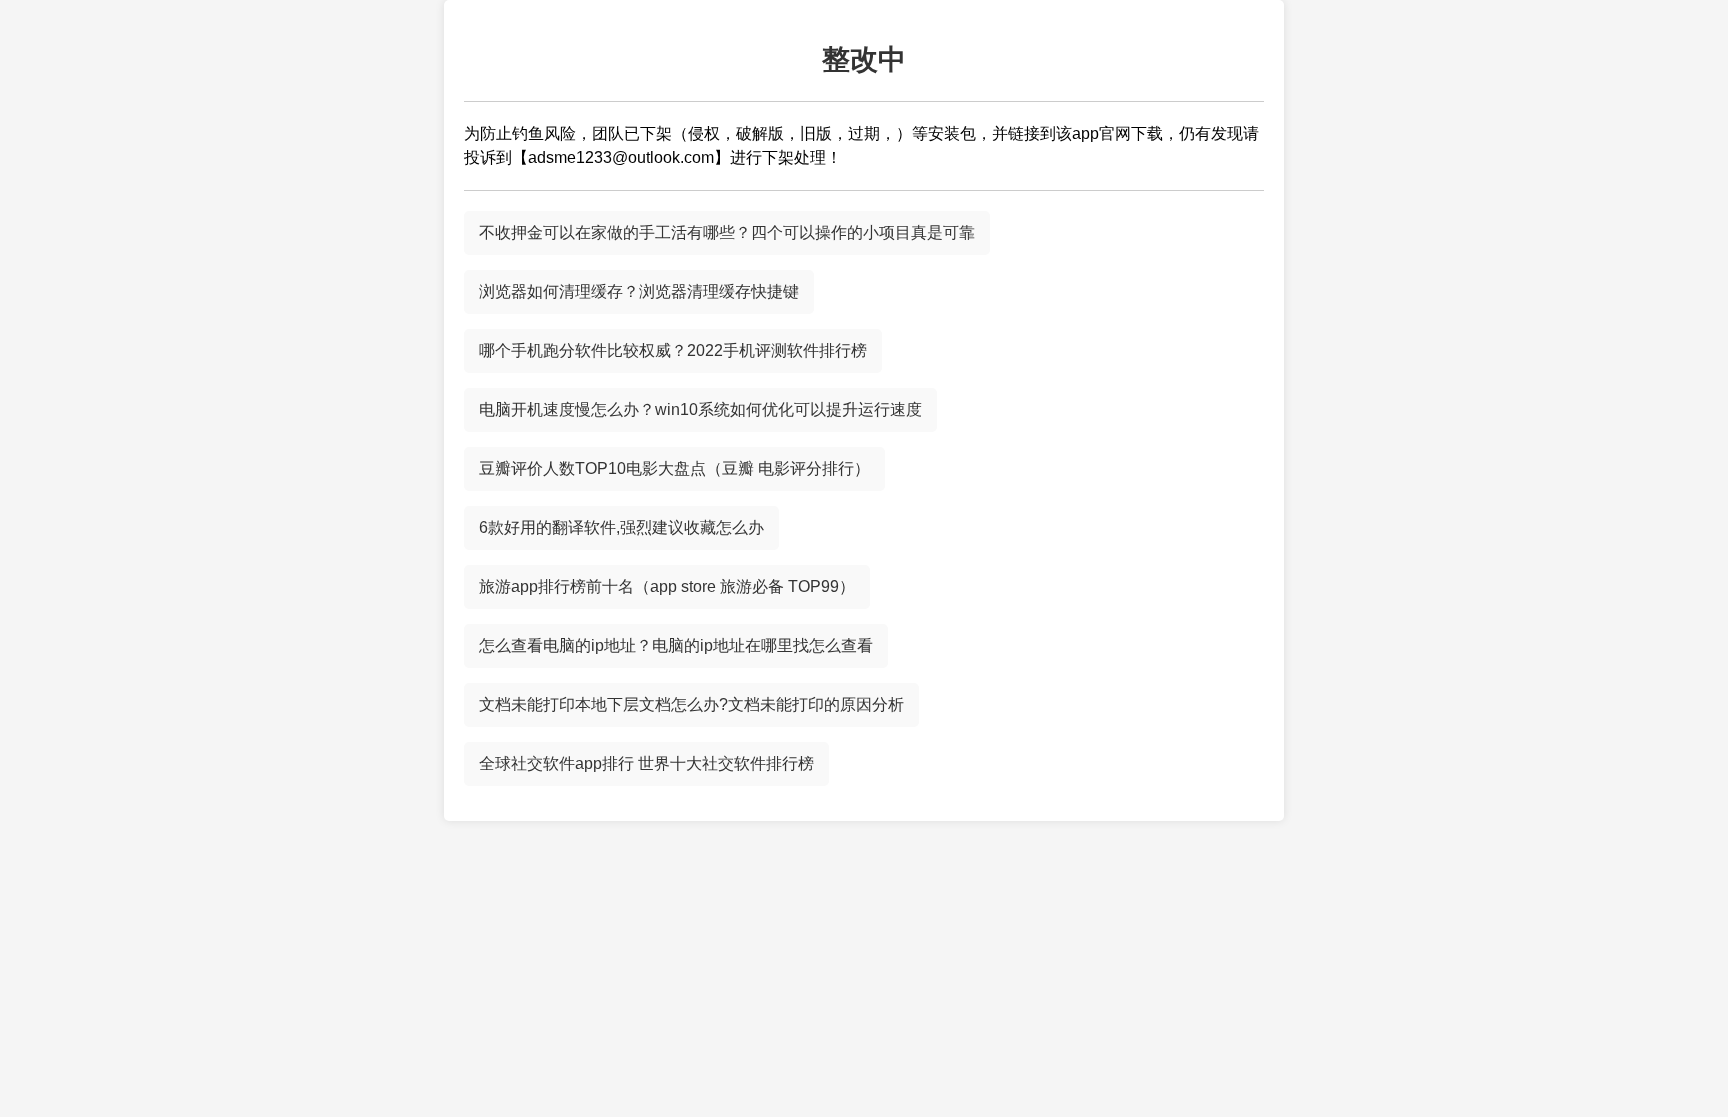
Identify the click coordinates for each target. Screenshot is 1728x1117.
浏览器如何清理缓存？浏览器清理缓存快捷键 (639, 291)
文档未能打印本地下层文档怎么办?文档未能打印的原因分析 (691, 704)
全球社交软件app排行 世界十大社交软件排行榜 (646, 763)
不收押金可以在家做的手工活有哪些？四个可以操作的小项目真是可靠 (727, 232)
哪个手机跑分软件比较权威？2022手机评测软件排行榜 (673, 350)
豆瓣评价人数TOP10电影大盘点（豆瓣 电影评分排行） (674, 468)
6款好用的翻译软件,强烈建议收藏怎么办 (621, 527)
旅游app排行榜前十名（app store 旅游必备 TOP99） (667, 586)
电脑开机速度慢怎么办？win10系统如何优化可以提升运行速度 (700, 409)
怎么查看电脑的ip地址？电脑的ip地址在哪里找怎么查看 (676, 645)
